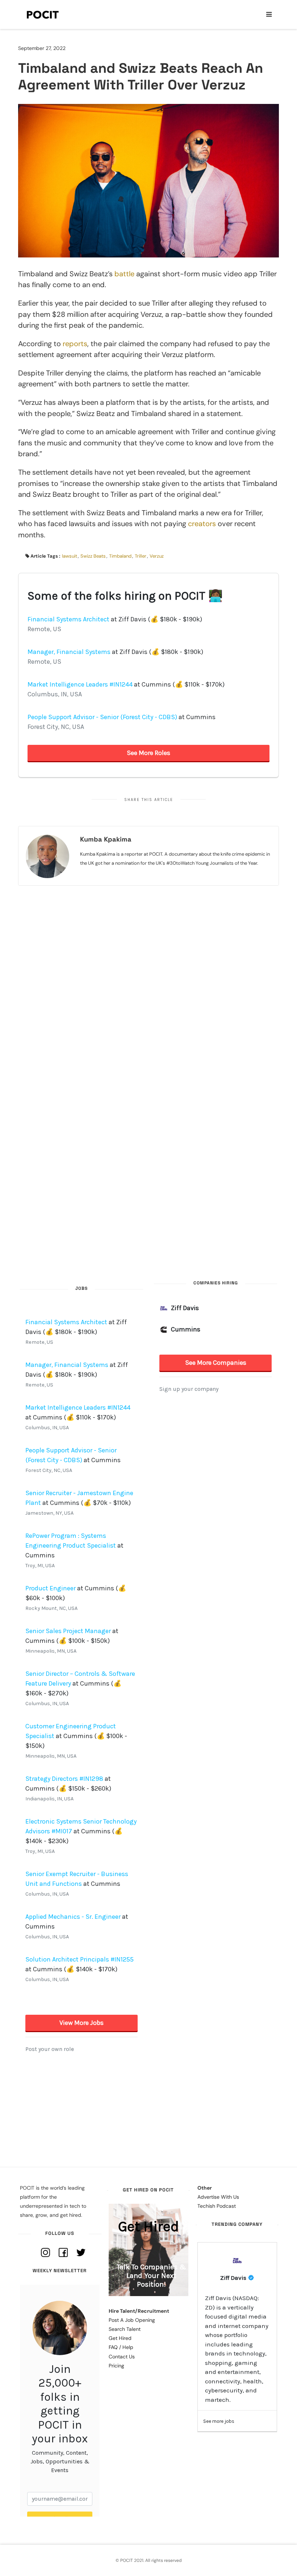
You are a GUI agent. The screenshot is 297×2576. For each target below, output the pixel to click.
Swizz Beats (93, 556)
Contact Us (122, 2357)
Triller (141, 556)
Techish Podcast (217, 2206)
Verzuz (157, 556)
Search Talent (125, 2329)
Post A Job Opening (132, 2320)
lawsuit (70, 556)
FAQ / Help (121, 2347)
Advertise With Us (218, 2197)
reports (75, 344)
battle (124, 274)
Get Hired (120, 2338)
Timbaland (120, 556)
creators (202, 524)
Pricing (116, 2366)
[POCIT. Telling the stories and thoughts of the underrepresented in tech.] (43, 14)
